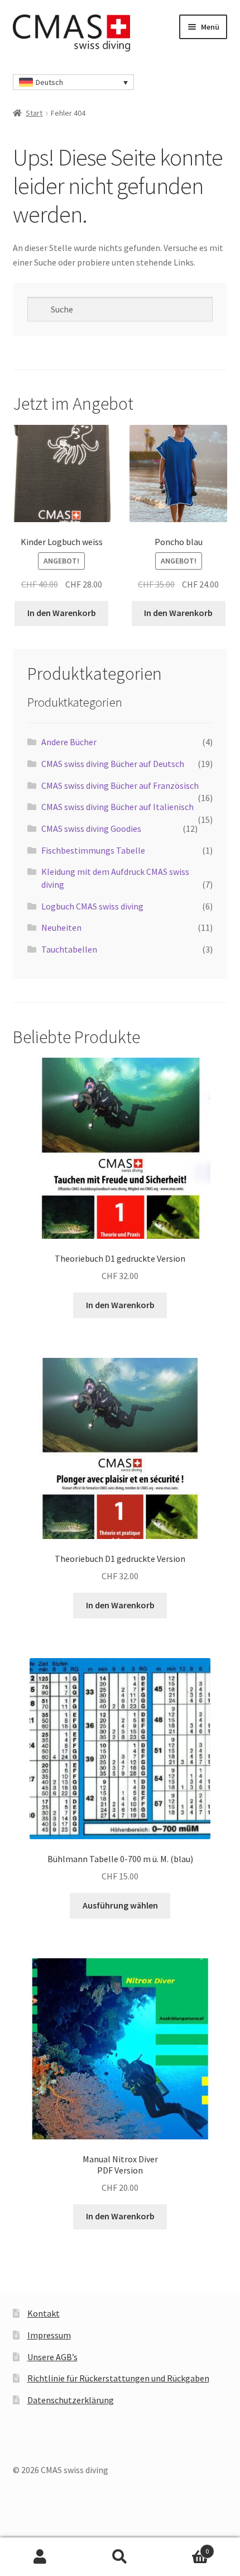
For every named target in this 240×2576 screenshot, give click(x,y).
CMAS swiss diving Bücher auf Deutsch (113, 764)
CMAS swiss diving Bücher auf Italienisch (117, 807)
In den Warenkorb (62, 613)
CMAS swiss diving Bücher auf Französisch (120, 785)
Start (34, 113)
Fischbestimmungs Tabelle (93, 850)
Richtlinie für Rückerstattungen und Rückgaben (118, 2378)
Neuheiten (61, 927)
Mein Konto (40, 2557)
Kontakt (44, 2313)
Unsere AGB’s (52, 2357)
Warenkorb (185, 2547)
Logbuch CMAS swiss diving (92, 906)
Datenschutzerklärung (71, 2400)
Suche (120, 2557)
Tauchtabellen (69, 949)
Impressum (49, 2335)
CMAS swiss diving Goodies (91, 828)
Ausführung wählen (120, 1905)
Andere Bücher (69, 742)
